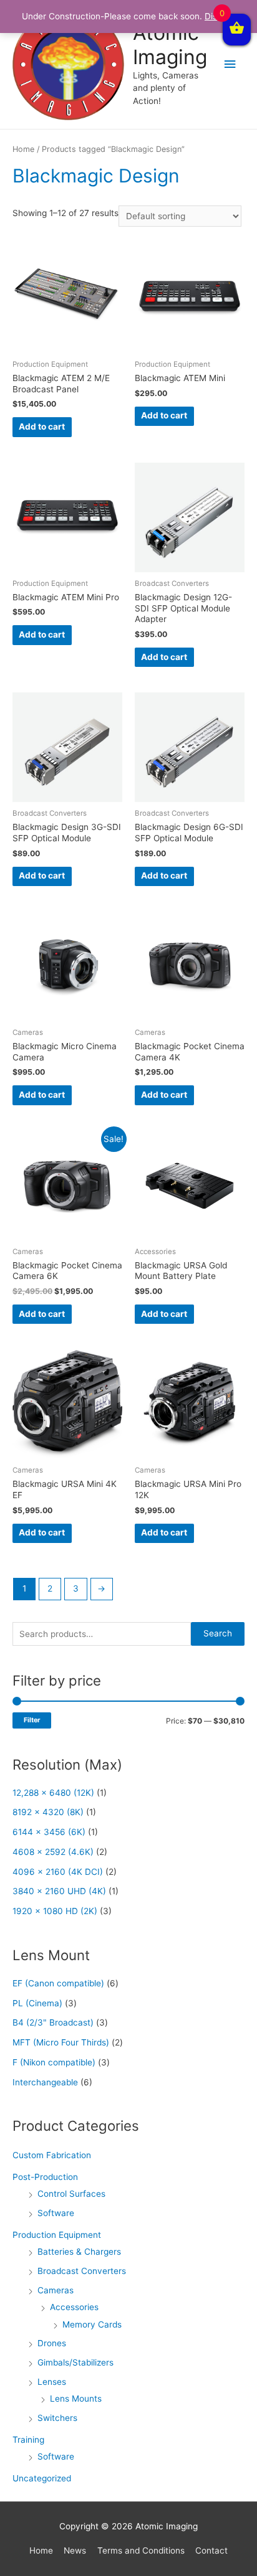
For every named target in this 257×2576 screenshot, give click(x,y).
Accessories (74, 2307)
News (75, 2550)
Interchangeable (45, 2082)
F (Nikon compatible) (54, 2062)
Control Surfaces (71, 2194)
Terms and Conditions (141, 2550)
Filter (32, 1720)
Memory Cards (92, 2324)
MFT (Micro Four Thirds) (61, 2042)
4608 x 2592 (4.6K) (53, 1852)
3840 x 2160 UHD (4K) (59, 1891)
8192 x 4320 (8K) (48, 1812)
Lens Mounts (76, 2399)
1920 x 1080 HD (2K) (55, 1911)
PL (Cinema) (37, 2003)
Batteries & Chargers (79, 2252)
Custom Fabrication (52, 2155)
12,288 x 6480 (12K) (53, 1793)
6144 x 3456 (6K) (49, 1832)
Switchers (57, 2418)
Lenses (52, 2382)
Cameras (56, 2290)
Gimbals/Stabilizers (75, 2362)
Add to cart (42, 427)
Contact (211, 2550)
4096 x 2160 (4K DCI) (58, 1872)
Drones (52, 2343)
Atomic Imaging (170, 45)
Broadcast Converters (82, 2271)
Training (28, 2440)
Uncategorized (42, 2478)
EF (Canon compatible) (58, 1983)
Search (218, 1633)
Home (23, 149)
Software (56, 2213)
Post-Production (45, 2177)
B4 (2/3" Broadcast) (53, 2022)
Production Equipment (57, 2235)
